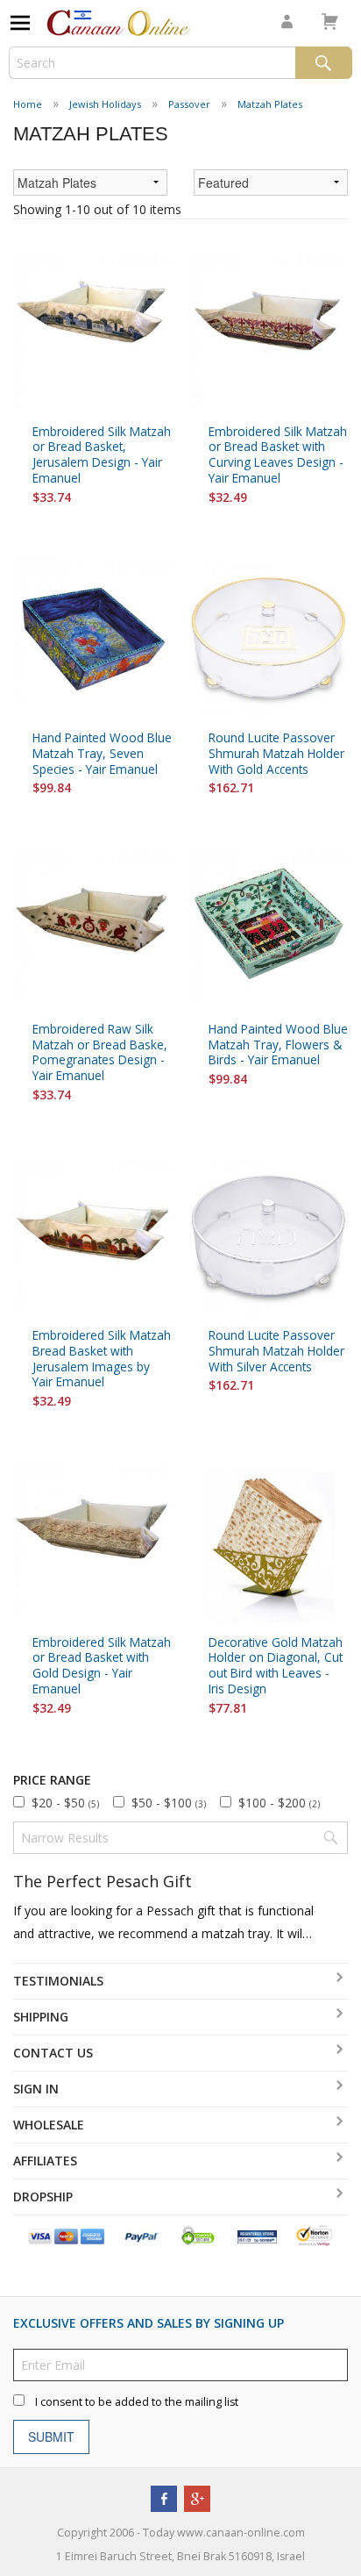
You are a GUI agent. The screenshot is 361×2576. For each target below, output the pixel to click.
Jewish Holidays (105, 104)
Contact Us (53, 2053)
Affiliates (45, 2161)
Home (28, 104)
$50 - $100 (169, 1803)
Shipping (41, 2017)
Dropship (43, 2197)
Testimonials (58, 1981)
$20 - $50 (65, 1803)
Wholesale (49, 2125)
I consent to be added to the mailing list (137, 2402)
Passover (189, 104)
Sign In (36, 2089)
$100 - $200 (279, 1803)
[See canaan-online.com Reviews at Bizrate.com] (257, 2235)
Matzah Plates (270, 104)
